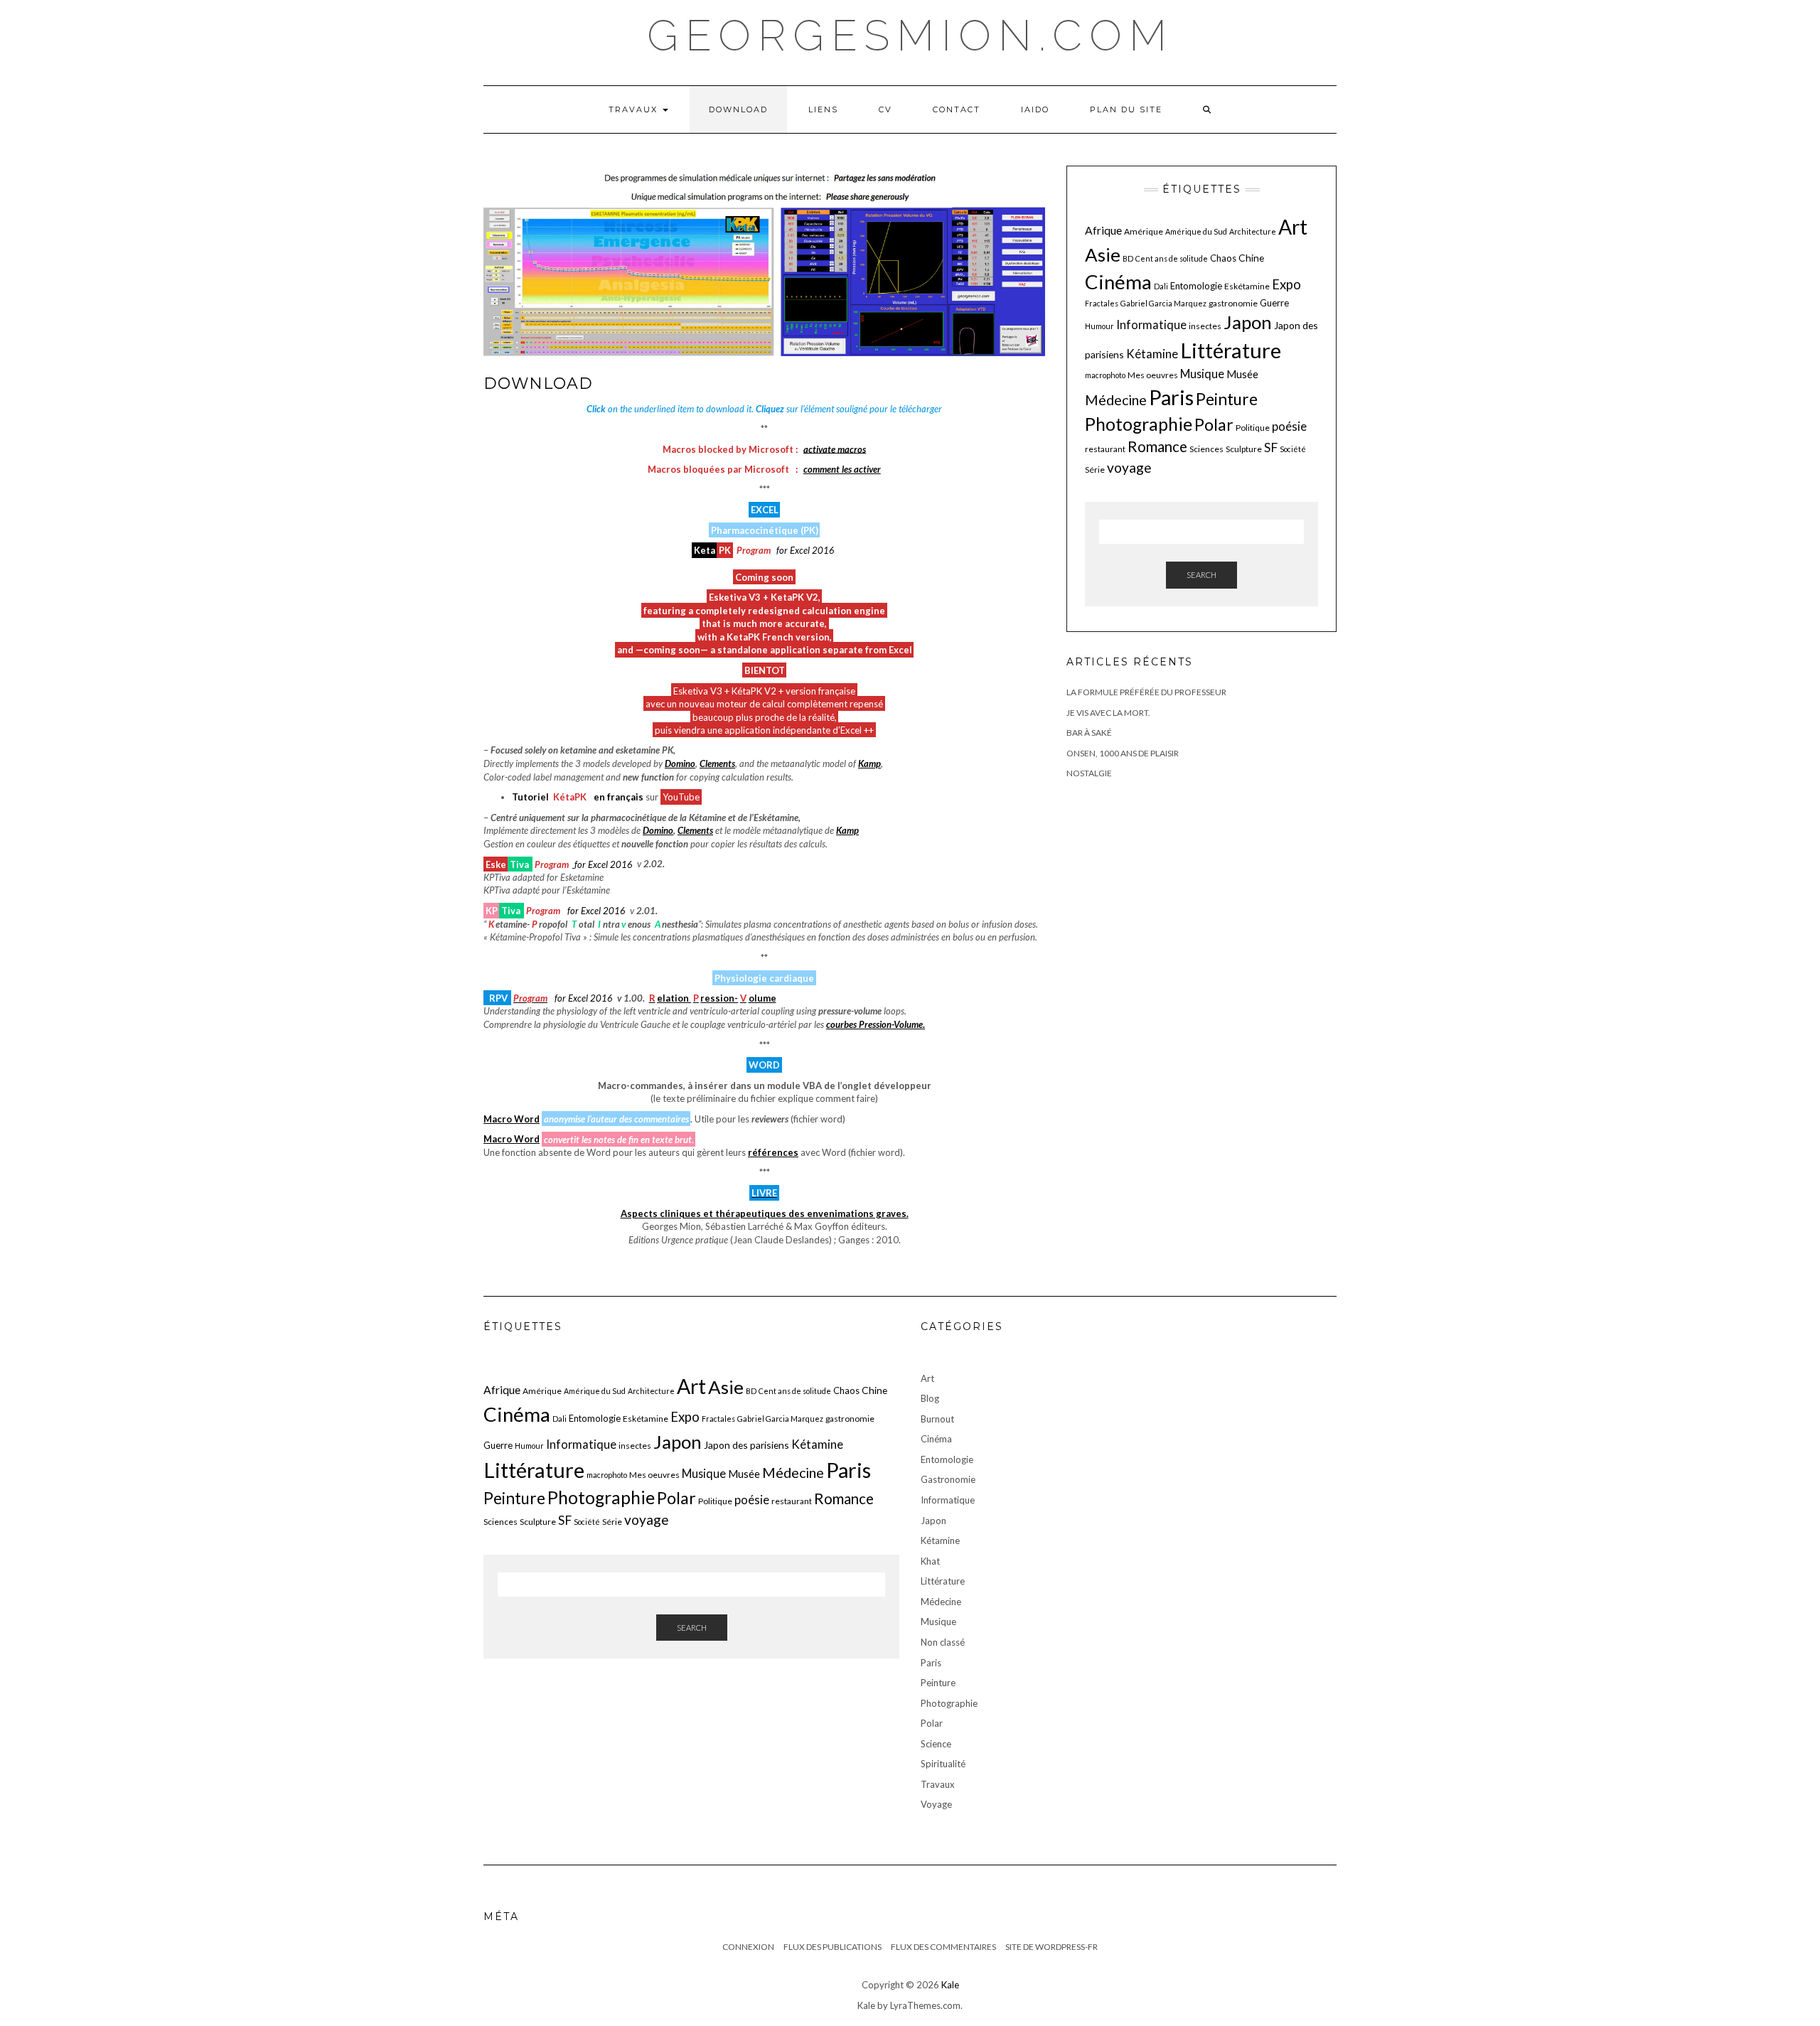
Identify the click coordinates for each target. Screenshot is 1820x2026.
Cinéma (1118, 282)
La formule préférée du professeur (1146, 692)
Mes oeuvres (1153, 375)
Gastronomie (948, 1479)
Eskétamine (1247, 286)
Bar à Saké (1089, 733)
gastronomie (1233, 303)
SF (1271, 447)
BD (1128, 258)
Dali (1161, 286)
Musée (1242, 374)
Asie (1103, 254)
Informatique (1151, 325)
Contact (957, 109)
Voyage (936, 1804)
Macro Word (512, 1119)
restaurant (1105, 449)
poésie (1289, 426)
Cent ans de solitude (1172, 258)
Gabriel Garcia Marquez (1163, 303)
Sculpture (1244, 449)
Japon (1248, 322)
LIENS (823, 109)
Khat (930, 1561)
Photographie (1139, 424)
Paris (1171, 397)
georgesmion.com (910, 36)
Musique (1202, 374)
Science (936, 1744)
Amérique (1144, 231)
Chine (1251, 258)
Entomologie (1196, 286)
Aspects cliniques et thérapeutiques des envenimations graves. (765, 1213)
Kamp (869, 763)
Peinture (1227, 399)
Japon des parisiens (746, 1445)
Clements (717, 763)
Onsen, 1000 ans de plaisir (1123, 753)
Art (1293, 227)
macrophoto (1105, 375)
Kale (950, 1985)
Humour (1099, 326)
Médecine (1116, 400)
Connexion (748, 1947)
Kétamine (1152, 354)
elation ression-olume (713, 998)
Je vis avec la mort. (1108, 713)
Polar (1214, 424)
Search (1201, 575)
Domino (680, 763)
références (773, 1152)
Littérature (1231, 350)
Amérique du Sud (1196, 231)
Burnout (937, 1419)
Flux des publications (833, 1947)
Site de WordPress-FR (1051, 1947)
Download (738, 109)
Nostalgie (1089, 773)
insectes (1205, 326)
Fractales (1102, 303)
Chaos (1223, 258)
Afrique (1103, 230)
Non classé (943, 1642)
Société (1293, 449)
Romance (1157, 446)
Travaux (635, 109)
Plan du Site (1126, 109)
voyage (1129, 467)
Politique (1253, 428)
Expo (1286, 284)
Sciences (1206, 449)
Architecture (1253, 231)
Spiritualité (943, 1764)
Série (1095, 470)
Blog (930, 1398)
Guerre (1274, 303)
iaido (1035, 109)
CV (885, 109)
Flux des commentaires (943, 1947)
